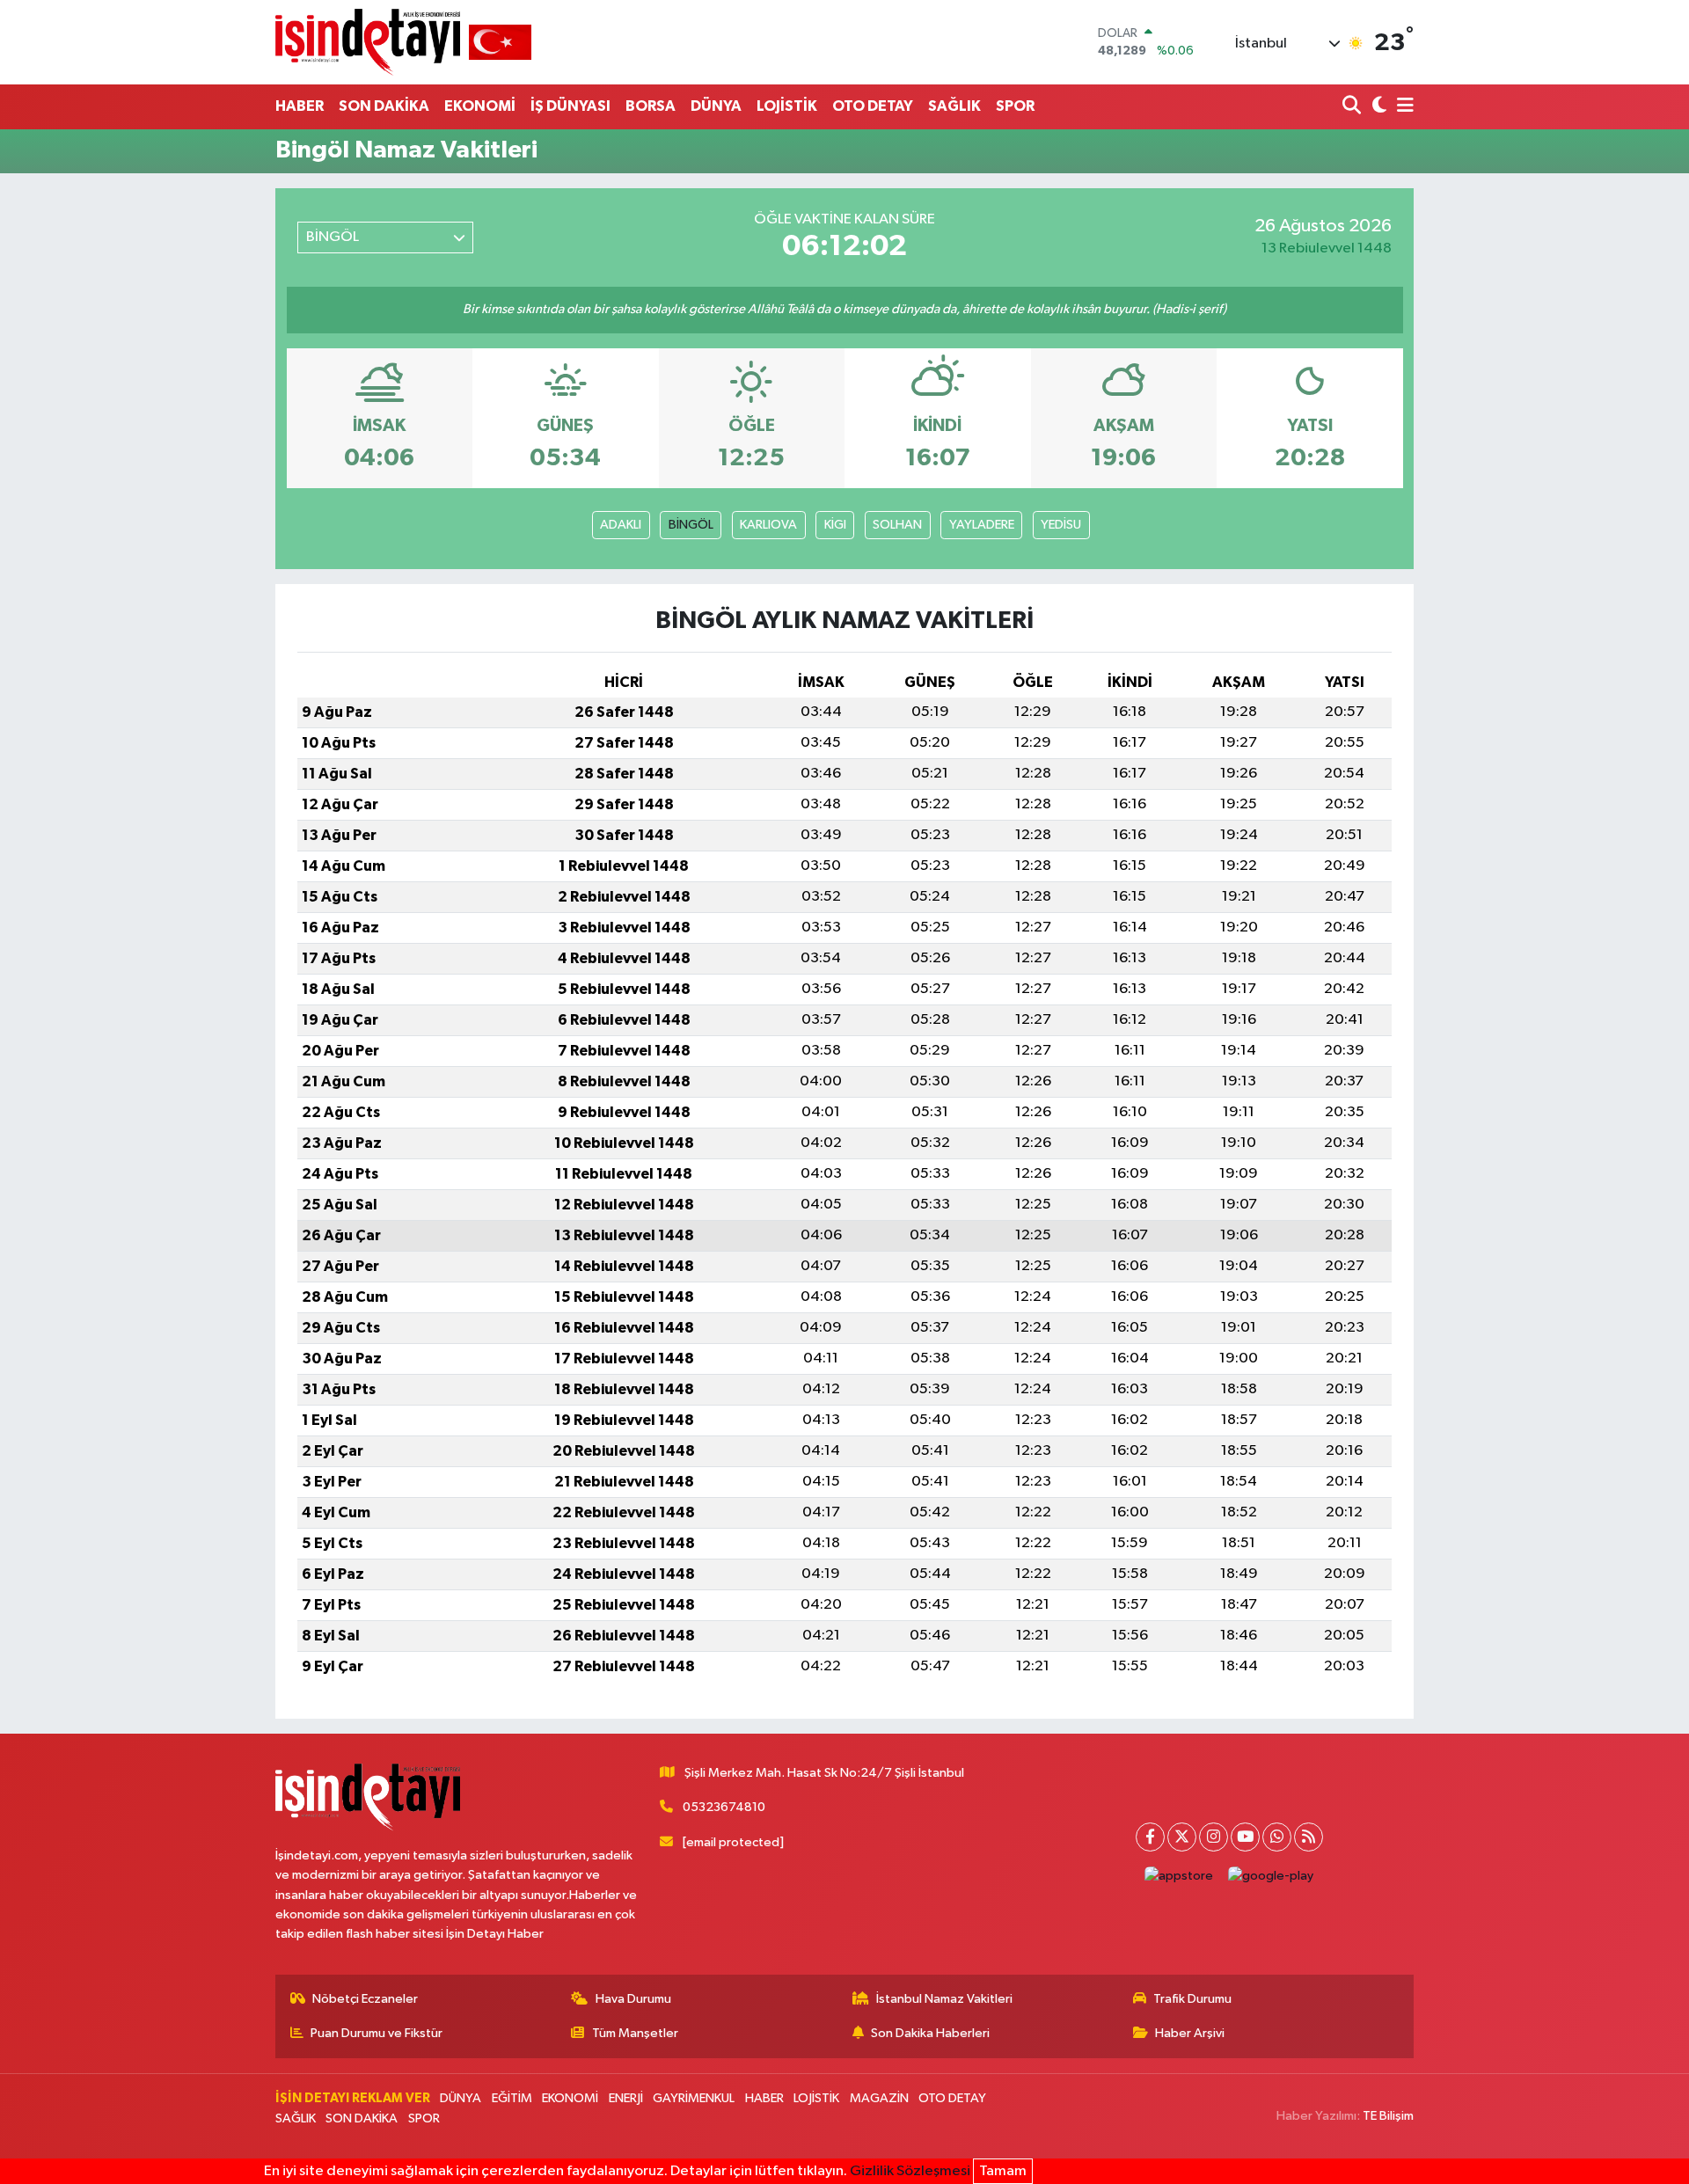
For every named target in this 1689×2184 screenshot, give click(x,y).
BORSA (651, 106)
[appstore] (1179, 1877)
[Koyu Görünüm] (1377, 107)
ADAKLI (621, 525)
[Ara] (1353, 107)
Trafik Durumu (1192, 1999)
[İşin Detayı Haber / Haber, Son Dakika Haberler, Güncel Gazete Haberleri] (403, 42)
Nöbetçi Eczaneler (365, 1999)
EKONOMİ (480, 106)
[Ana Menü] (1402, 107)
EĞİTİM (512, 2098)
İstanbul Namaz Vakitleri (944, 1999)
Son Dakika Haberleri (930, 2033)
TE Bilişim (1388, 2116)
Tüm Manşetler (635, 2033)
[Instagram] (1214, 1837)
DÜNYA (716, 106)
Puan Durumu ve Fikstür (377, 2033)
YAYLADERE (982, 525)
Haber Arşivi (1190, 2033)
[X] (1182, 1837)
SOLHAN (897, 525)
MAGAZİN (879, 2098)
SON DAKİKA (384, 106)
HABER (300, 106)
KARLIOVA (768, 525)
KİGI (835, 525)
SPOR (1015, 106)
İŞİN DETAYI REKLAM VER (353, 2098)
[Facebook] (1150, 1837)
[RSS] (1309, 1837)
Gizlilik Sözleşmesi (910, 2171)
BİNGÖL (691, 525)
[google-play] (1271, 1877)
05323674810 (724, 1807)
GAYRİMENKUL (694, 2098)
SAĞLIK (954, 106)
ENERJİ (626, 2098)
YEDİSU (1061, 525)
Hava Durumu (633, 1999)
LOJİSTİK (787, 106)
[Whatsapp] (1277, 1837)
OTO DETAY (873, 106)
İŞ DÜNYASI (570, 106)
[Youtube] (1245, 1837)
